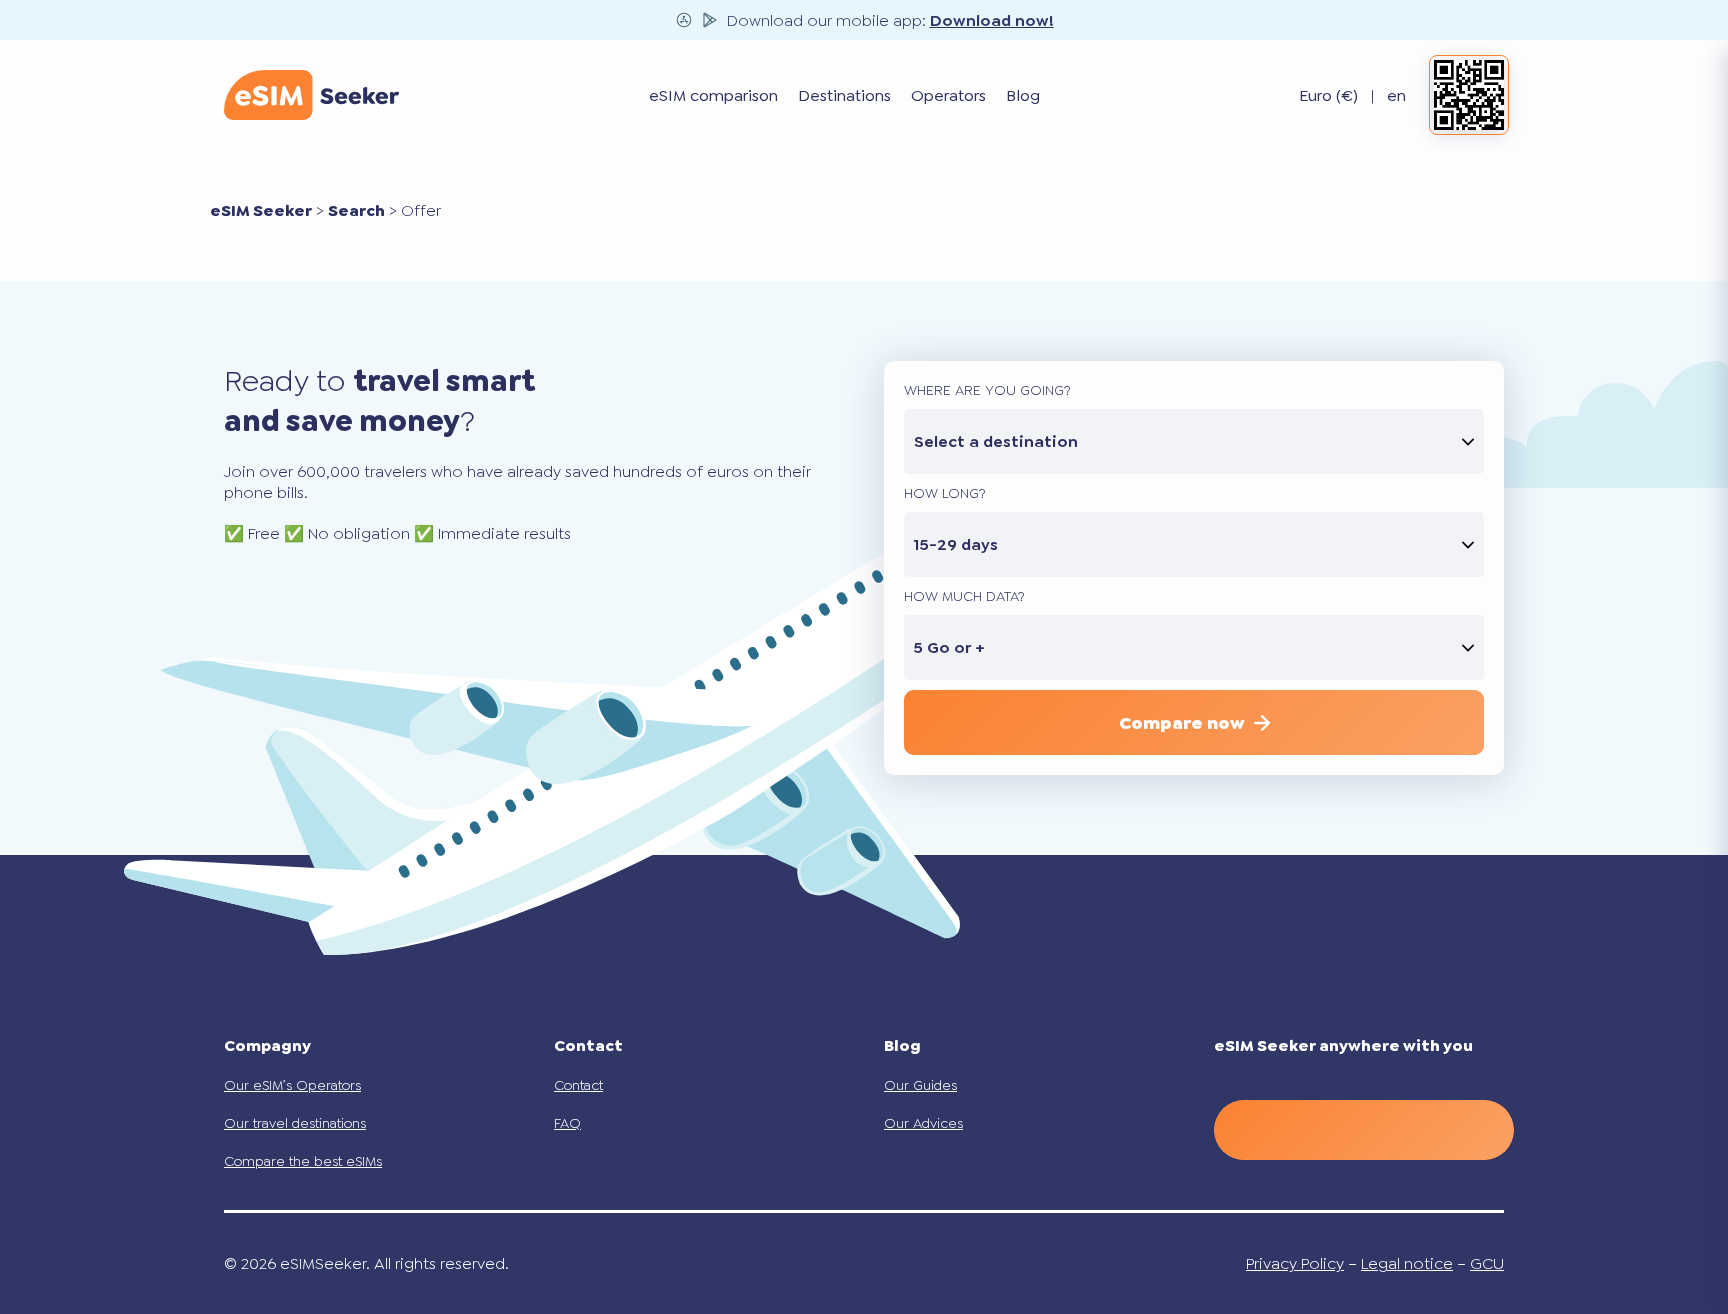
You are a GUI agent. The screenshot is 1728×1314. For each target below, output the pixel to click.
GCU (1487, 1263)
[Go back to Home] (311, 95)
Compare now (1181, 723)
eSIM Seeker (261, 210)
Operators (948, 95)
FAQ (567, 1123)
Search (356, 210)
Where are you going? (987, 390)
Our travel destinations (295, 1123)
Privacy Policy (1295, 1263)
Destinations (844, 95)
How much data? (964, 596)
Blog (1023, 95)
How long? (945, 493)
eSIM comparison (713, 95)
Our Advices (923, 1123)
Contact (578, 1085)
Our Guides (920, 1085)
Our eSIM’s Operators (292, 1085)
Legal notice (1407, 1263)
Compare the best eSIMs (303, 1161)
